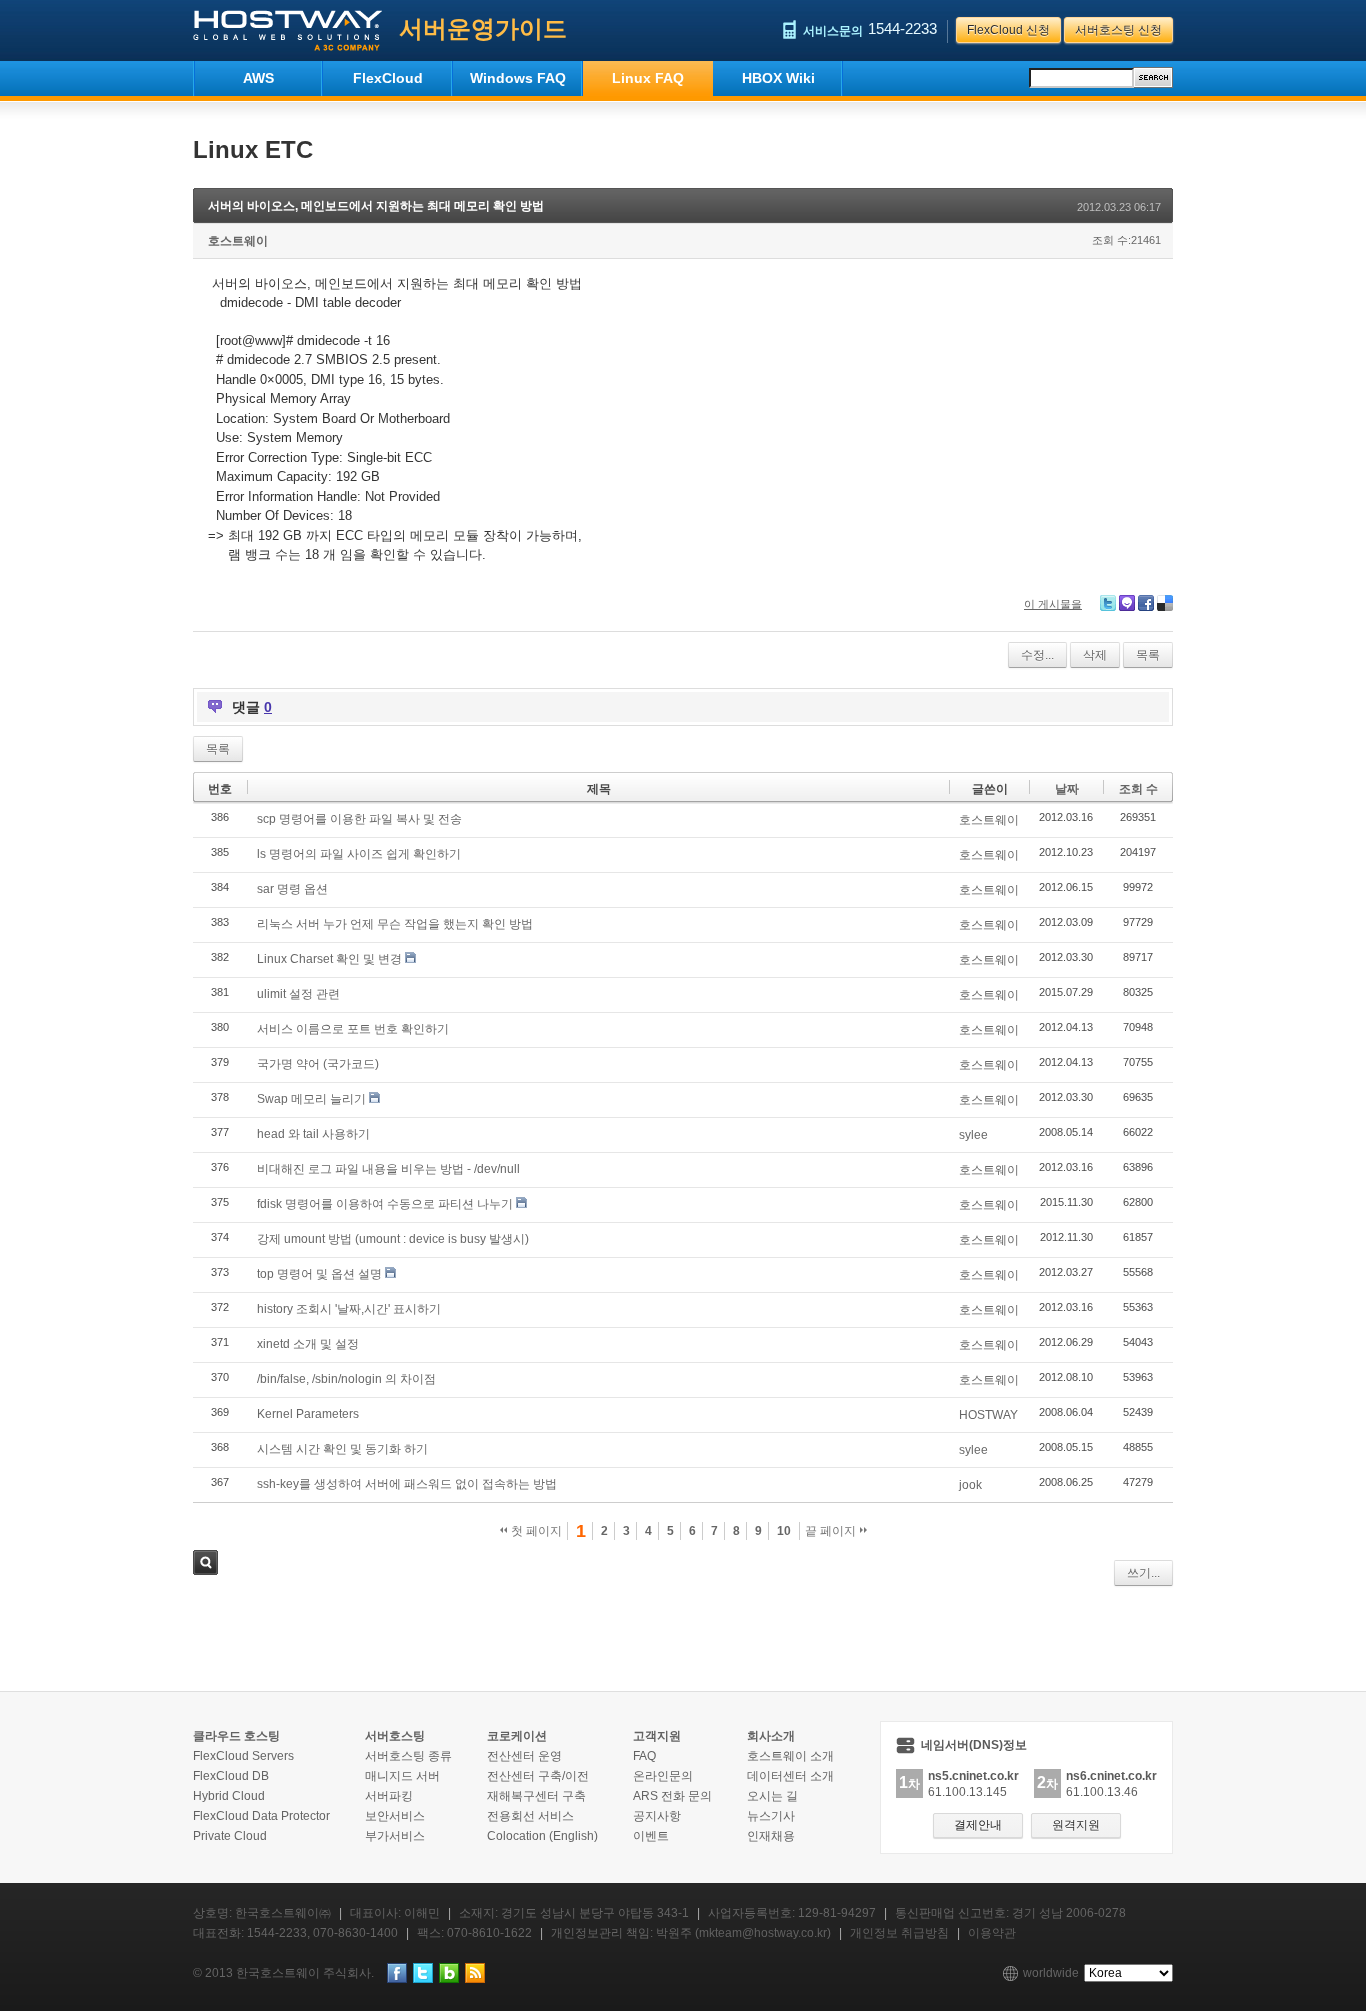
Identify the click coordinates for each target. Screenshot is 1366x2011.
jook (970, 1485)
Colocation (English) (542, 1836)
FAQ (644, 1756)
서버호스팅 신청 (1118, 30)
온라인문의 (663, 1776)
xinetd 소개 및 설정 (308, 1344)
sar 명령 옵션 (292, 889)
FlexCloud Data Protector (261, 1816)
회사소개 (771, 1736)
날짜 (1067, 789)
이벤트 (651, 1836)
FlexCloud (388, 78)
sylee (973, 1135)
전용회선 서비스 (530, 1816)
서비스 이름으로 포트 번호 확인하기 (353, 1029)
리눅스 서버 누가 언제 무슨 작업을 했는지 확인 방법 (395, 924)
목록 (1148, 655)
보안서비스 (395, 1816)
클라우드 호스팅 (236, 1736)
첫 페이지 (535, 1531)
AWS (258, 78)
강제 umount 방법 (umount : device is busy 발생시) (393, 1239)
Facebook (1146, 603)
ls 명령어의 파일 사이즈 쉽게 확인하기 (359, 854)
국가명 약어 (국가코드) (318, 1064)
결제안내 (978, 1825)
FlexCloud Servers (243, 1756)
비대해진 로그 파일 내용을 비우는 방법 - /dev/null (388, 1169)
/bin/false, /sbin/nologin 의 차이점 (346, 1379)
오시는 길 (772, 1796)
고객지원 (657, 1736)
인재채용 (771, 1836)
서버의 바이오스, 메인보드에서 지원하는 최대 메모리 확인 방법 (376, 206)
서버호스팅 (395, 1736)
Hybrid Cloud (229, 1796)
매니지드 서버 (402, 1776)
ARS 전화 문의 (672, 1796)
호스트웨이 (238, 241)
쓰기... (1143, 1573)
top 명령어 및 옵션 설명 (319, 1274)
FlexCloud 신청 (1008, 30)
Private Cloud (230, 1836)
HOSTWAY (988, 1415)
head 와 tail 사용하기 (313, 1134)
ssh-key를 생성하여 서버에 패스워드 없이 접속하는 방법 (407, 1484)
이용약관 (992, 1933)
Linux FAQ (648, 78)
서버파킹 (389, 1796)
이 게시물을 (1053, 604)
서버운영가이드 (483, 28)
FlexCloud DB (231, 1776)
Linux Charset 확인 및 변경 (329, 959)
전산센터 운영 (524, 1756)
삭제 (1095, 655)
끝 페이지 (832, 1531)
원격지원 (1076, 1825)
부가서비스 (395, 1836)
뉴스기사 (771, 1816)
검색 (205, 1562)
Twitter (1108, 603)
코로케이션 (517, 1736)
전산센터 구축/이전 (538, 1776)
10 (784, 1531)
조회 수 (1138, 789)
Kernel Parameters (308, 1414)
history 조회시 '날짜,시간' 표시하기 (349, 1309)
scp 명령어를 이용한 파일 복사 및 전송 (359, 819)
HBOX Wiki (778, 78)
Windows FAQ (518, 78)
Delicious (1165, 603)
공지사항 (657, 1816)
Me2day (1127, 603)
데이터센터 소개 (790, 1776)
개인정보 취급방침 (899, 1933)
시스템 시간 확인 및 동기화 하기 (342, 1449)
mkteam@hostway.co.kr (763, 1933)
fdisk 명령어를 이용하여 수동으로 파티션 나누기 (385, 1204)
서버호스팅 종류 (408, 1756)
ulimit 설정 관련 (298, 994)
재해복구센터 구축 (536, 1796)
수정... (1037, 655)
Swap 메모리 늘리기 (311, 1099)
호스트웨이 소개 (790, 1756)
